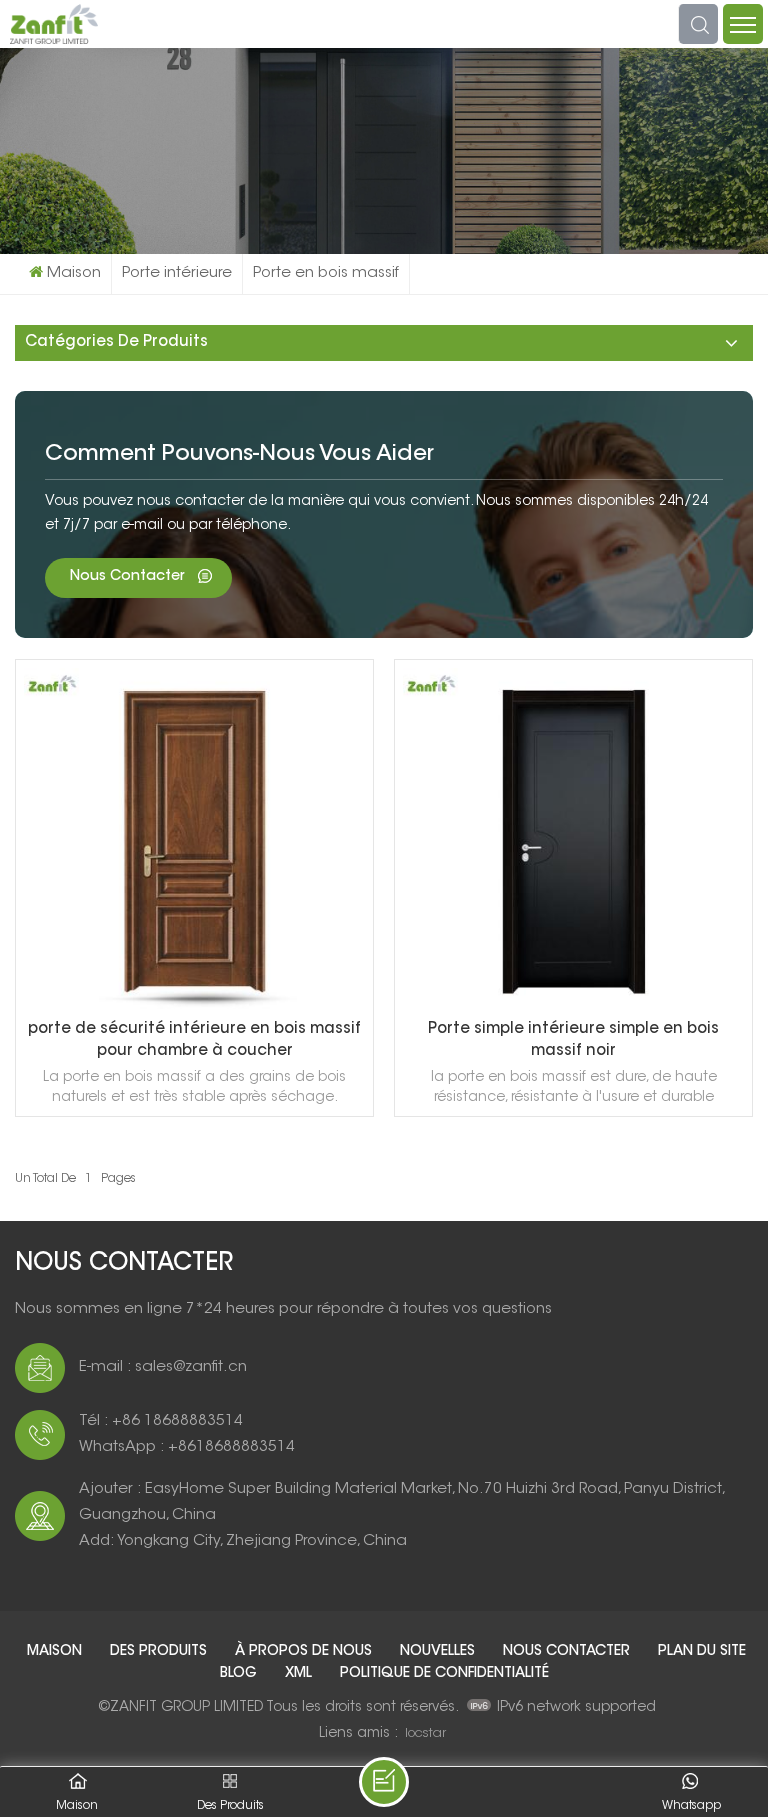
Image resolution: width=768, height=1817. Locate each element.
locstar (425, 1733)
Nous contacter (129, 577)
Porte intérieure (177, 273)
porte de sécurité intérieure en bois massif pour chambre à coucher (194, 1040)
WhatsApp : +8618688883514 (187, 1447)
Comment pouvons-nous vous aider (239, 455)
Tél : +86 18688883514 (161, 1421)
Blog (240, 1674)
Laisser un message (384, 1782)
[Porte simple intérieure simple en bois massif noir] (573, 1006)
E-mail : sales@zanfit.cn (163, 1367)
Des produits (160, 1652)
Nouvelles (439, 1652)
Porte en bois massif (326, 273)
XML (300, 1674)
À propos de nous (305, 1652)
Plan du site (702, 1652)
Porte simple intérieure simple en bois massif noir (573, 1040)
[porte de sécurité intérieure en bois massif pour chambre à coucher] (194, 1006)
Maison (74, 273)
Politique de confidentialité (444, 1674)
